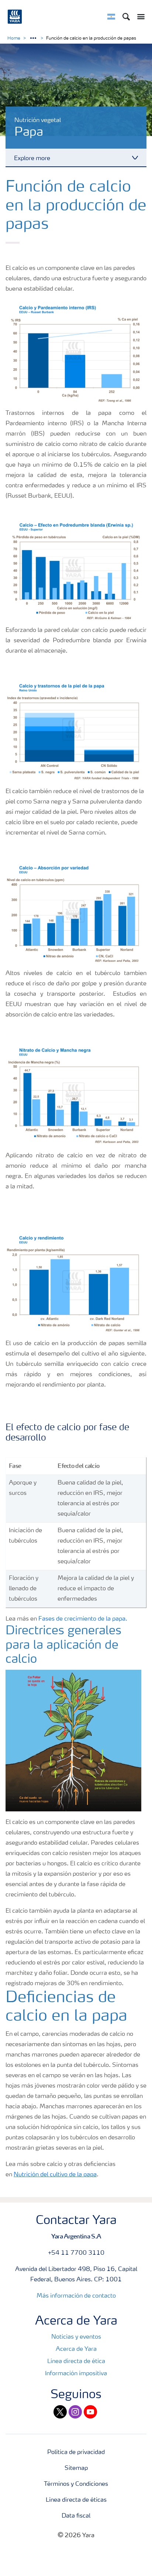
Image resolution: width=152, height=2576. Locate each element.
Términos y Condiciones (76, 2484)
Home (14, 38)
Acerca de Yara (76, 2349)
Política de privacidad (76, 2453)
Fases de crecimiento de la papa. (83, 1619)
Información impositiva (76, 2374)
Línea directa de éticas (76, 2500)
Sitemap (76, 2468)
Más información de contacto (76, 2296)
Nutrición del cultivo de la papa (55, 2175)
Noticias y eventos (76, 2337)
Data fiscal (76, 2516)
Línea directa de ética (76, 2362)
